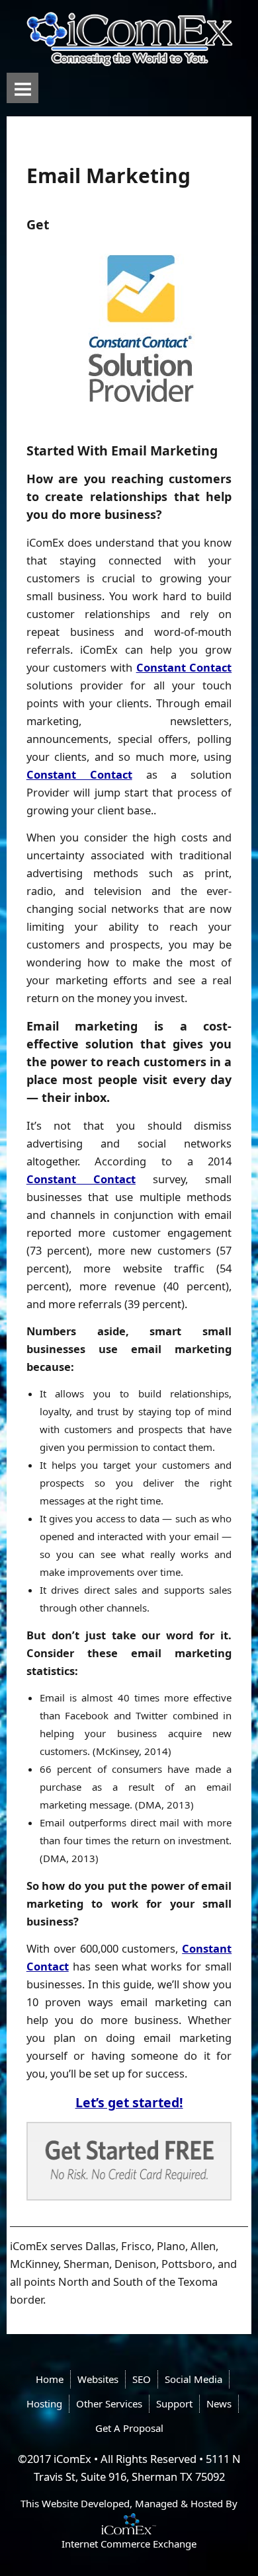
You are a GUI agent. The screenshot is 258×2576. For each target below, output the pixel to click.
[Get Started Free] (129, 2161)
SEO (142, 2379)
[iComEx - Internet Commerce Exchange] (129, 2522)
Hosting (44, 2403)
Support (174, 2403)
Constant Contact (184, 667)
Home (50, 2379)
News (219, 2403)
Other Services (109, 2403)
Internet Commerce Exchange (129, 2544)
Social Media (193, 2379)
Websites (98, 2379)
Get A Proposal (129, 2428)
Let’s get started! (129, 2102)
